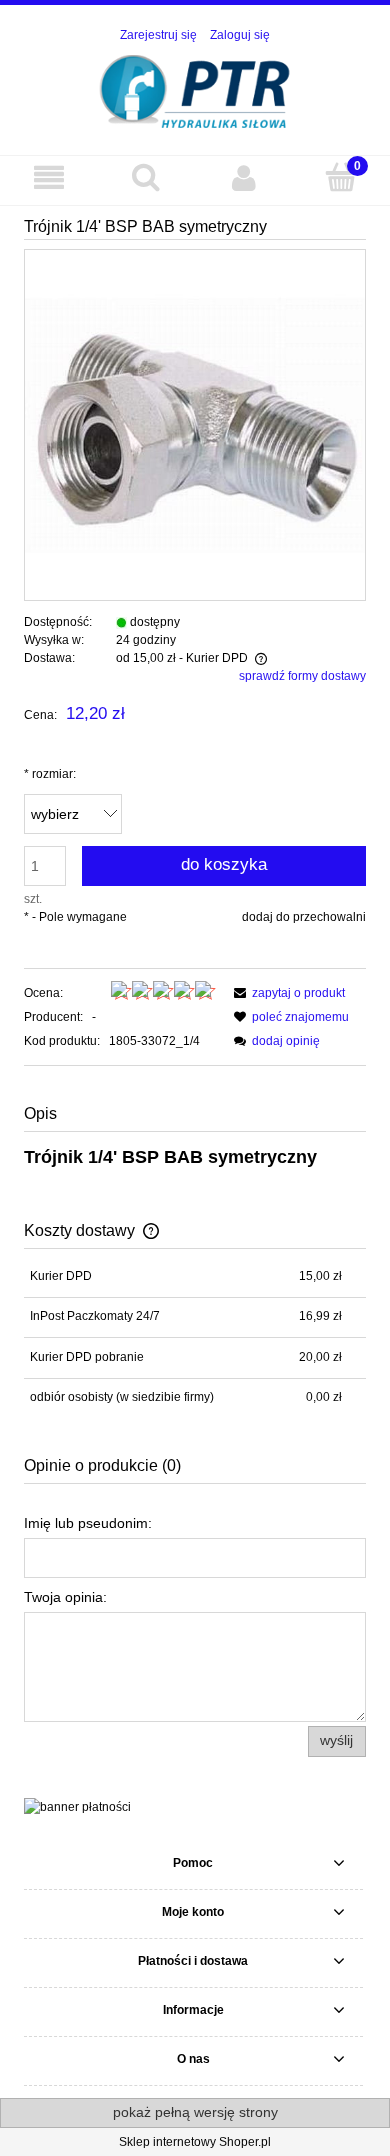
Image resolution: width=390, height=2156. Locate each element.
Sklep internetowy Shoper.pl (195, 2142)
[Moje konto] (244, 177)
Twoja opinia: (65, 1597)
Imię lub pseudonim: (88, 1523)
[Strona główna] (195, 89)
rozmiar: (50, 774)
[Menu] (49, 177)
